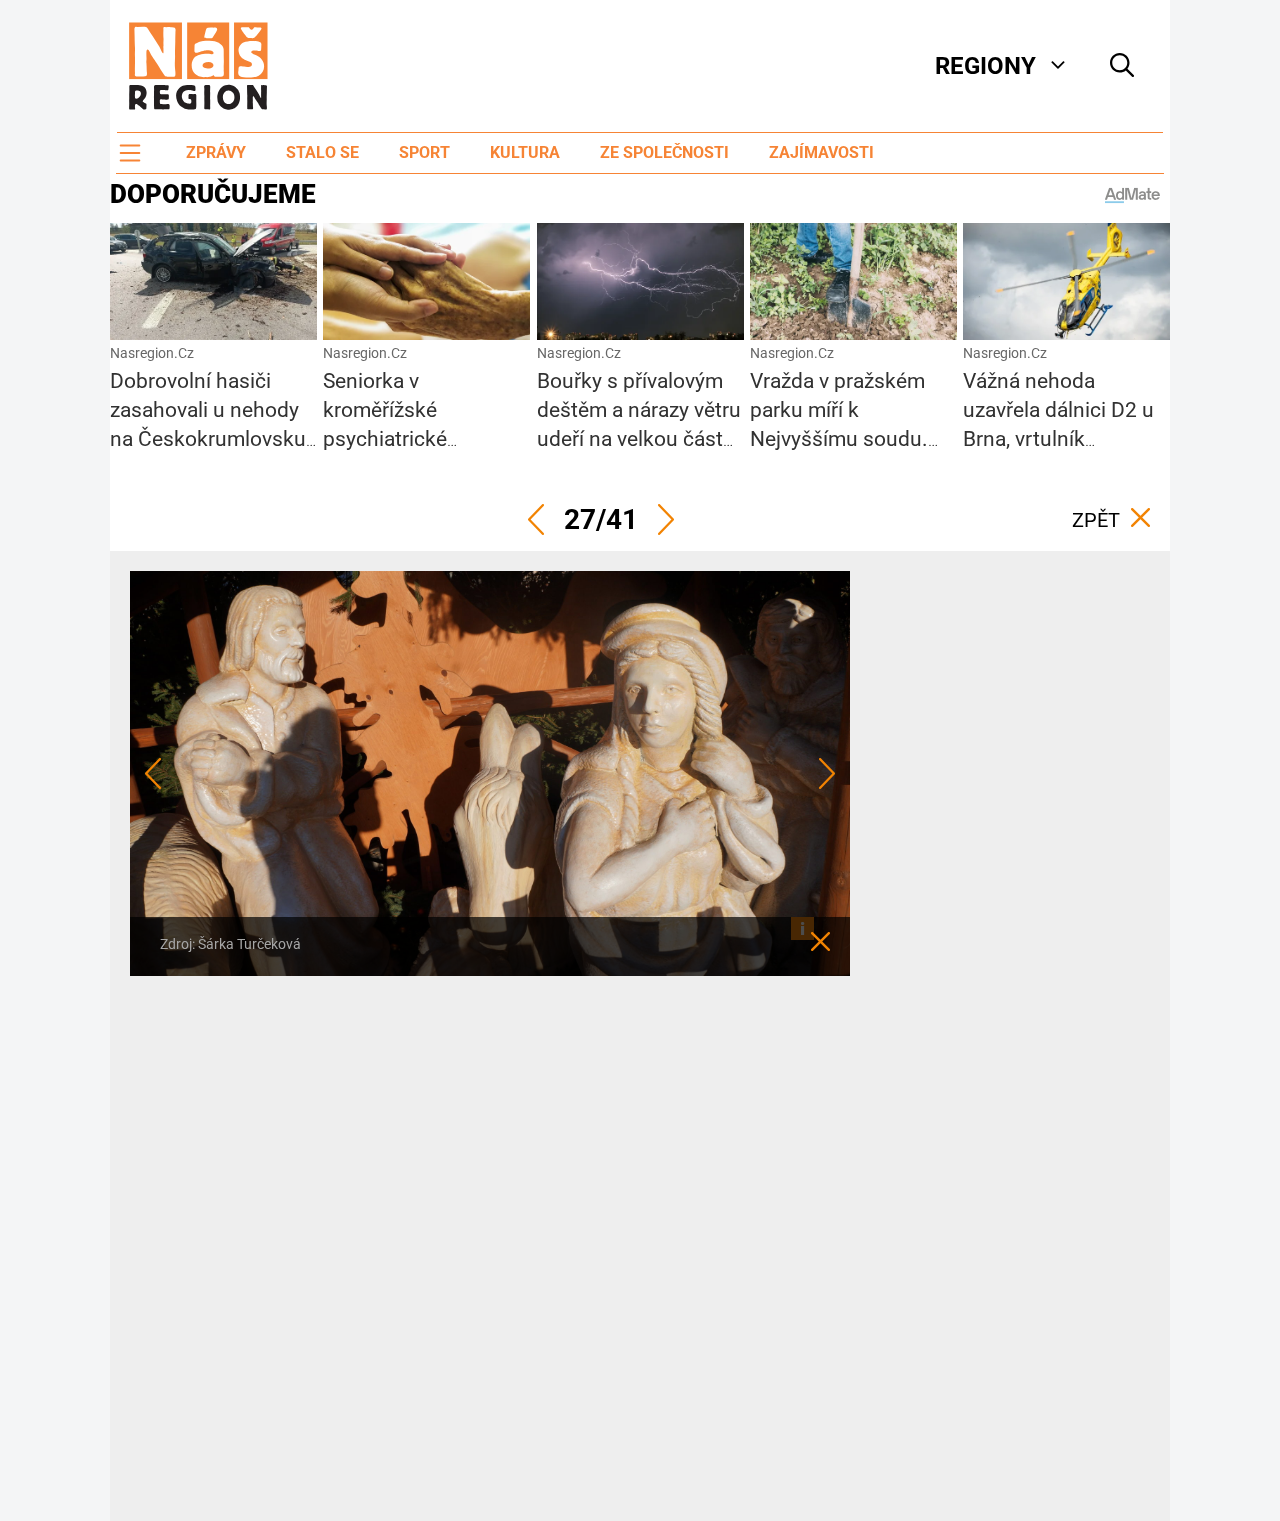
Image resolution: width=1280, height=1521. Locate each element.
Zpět (1096, 520)
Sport (424, 152)
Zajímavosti (821, 152)
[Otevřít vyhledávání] (1122, 66)
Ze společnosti (664, 152)
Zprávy (216, 152)
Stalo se (322, 152)
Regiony (985, 66)
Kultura (525, 152)
